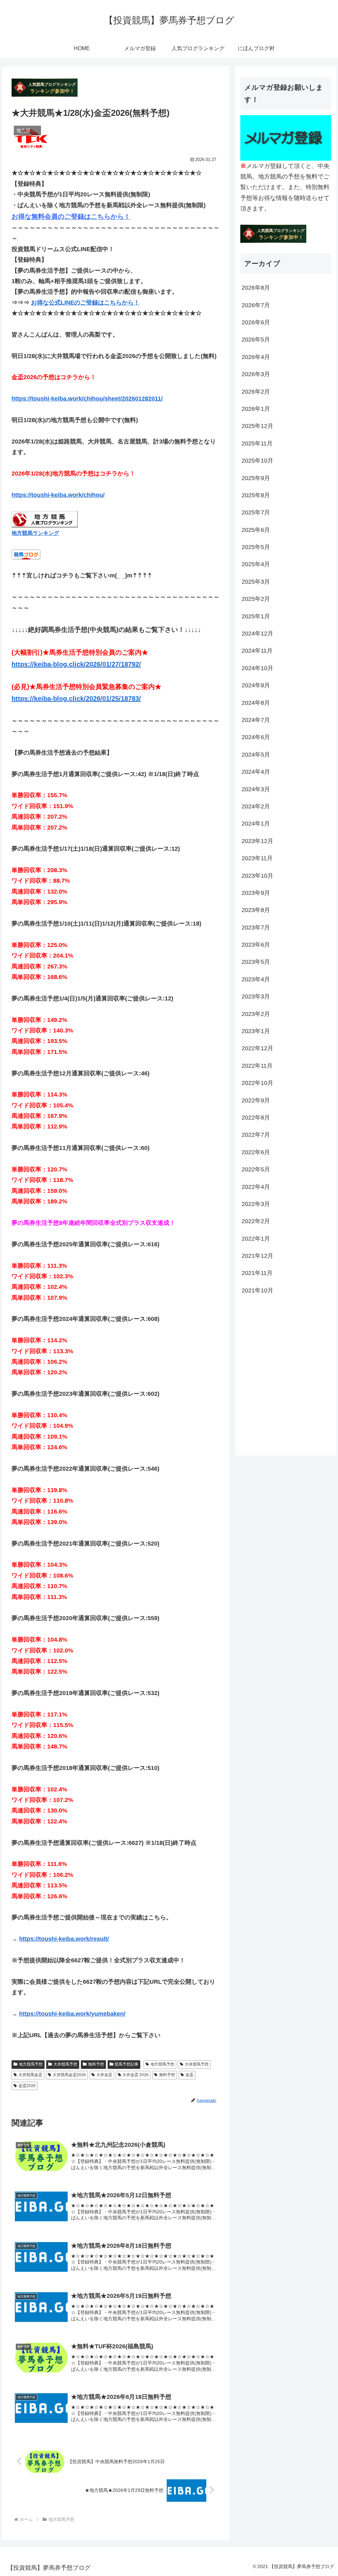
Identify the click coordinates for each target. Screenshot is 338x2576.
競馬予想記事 (126, 2064)
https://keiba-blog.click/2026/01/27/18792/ (76, 664)
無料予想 (96, 2064)
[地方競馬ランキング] (45, 519)
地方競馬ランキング (35, 533)
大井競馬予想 (65, 2064)
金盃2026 (27, 2086)
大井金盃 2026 (135, 2075)
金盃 (189, 2075)
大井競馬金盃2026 (69, 2075)
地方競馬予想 (31, 2064)
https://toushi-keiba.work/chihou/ (58, 495)
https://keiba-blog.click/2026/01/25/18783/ (76, 699)
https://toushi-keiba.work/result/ (64, 1939)
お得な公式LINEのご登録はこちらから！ (85, 303)
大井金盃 (104, 2075)
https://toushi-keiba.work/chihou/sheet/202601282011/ (87, 399)
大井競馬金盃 (30, 2075)
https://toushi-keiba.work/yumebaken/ (72, 2014)
